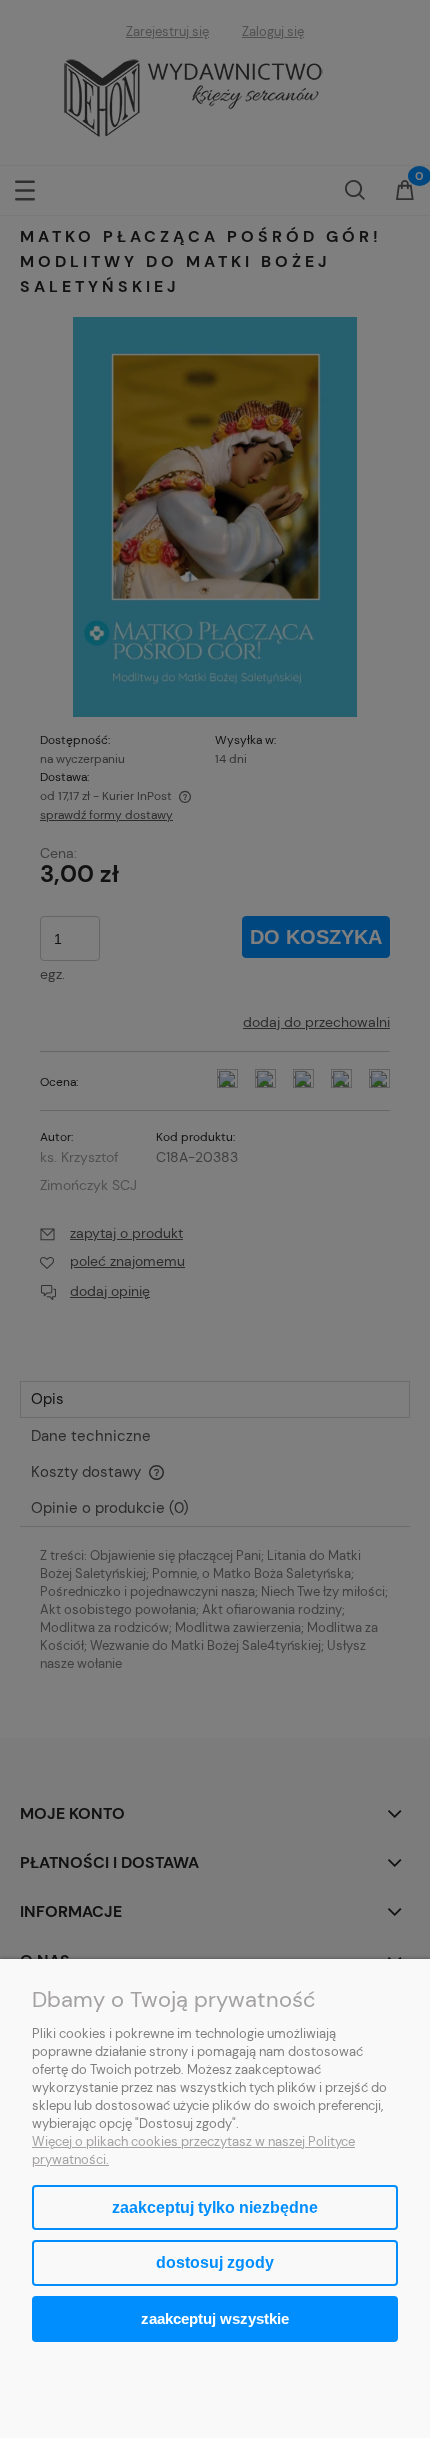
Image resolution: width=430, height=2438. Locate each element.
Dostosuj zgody (215, 2262)
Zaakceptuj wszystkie (215, 2318)
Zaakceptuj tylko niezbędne (215, 2207)
